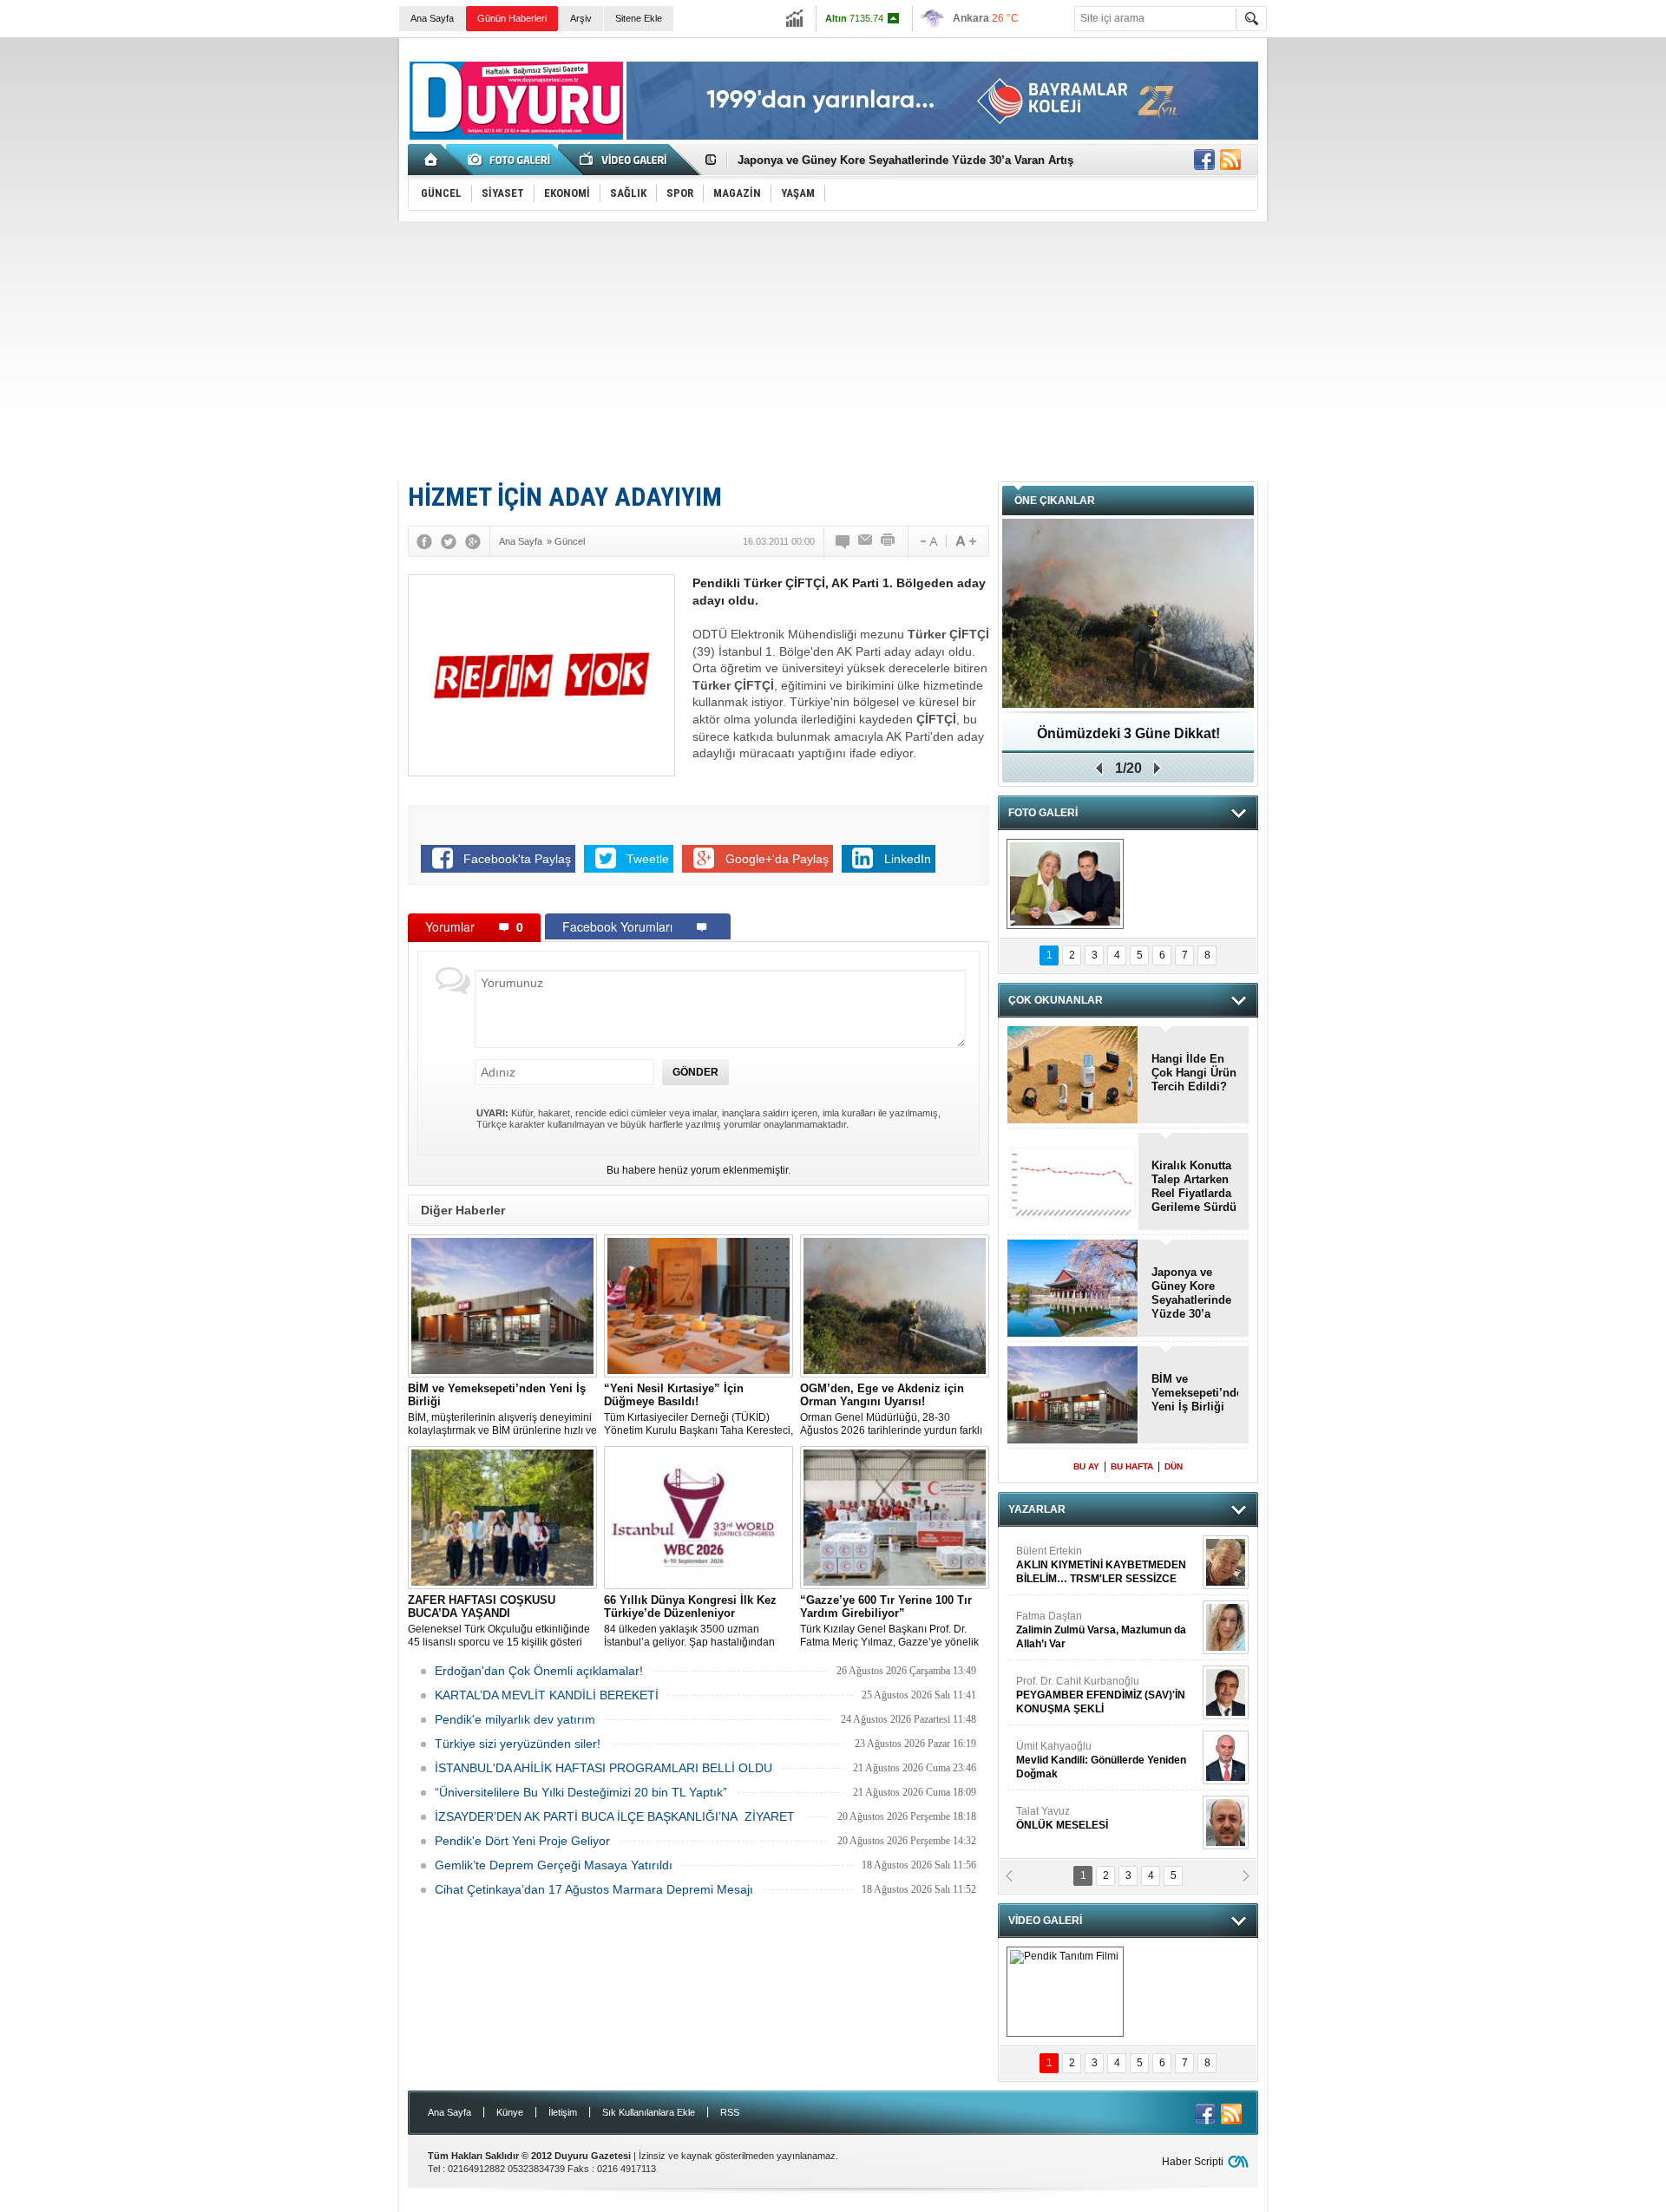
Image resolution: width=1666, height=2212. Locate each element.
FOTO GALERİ (1043, 813)
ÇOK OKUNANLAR (1056, 1000)
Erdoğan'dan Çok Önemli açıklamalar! (539, 1671)
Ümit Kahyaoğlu (1101, 1730)
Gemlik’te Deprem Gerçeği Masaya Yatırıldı (554, 1865)
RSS (730, 2112)
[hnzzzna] (1065, 884)
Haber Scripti (1193, 2162)
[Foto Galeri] (512, 160)
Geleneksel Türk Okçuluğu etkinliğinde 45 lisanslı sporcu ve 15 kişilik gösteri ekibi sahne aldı (499, 1621)
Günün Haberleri (512, 18)
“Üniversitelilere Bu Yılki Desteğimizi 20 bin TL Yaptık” (581, 1792)
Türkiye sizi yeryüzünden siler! (518, 1744)
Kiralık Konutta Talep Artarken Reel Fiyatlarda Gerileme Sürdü (1194, 1186)
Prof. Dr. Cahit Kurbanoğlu (1101, 1665)
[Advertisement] (833, 351)
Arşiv (581, 18)
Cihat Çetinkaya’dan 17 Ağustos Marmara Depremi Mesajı (594, 1889)
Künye (510, 2112)
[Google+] (473, 541)
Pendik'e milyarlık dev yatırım (515, 1719)
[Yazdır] (889, 541)
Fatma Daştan (1101, 1600)
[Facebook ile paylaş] (1204, 160)
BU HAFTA (1132, 1466)
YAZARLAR (1037, 1509)
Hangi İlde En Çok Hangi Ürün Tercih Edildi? (1194, 1073)
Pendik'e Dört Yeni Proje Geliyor (522, 1841)
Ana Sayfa (432, 18)
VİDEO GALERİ (1045, 1921)
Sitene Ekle (639, 18)
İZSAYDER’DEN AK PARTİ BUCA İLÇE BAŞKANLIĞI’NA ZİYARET (617, 1816)
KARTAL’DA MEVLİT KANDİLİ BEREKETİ (547, 1695)
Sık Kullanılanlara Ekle (649, 2112)
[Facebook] (424, 541)
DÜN (1174, 1466)
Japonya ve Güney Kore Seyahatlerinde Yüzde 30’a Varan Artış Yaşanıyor (1191, 1293)
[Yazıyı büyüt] (966, 541)
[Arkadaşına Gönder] (866, 541)
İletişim (563, 2112)
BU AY (1086, 1466)
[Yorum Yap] (843, 541)
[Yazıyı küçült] (928, 541)
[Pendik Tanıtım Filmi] (1065, 1992)
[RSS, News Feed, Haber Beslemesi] (1230, 160)
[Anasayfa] (432, 160)
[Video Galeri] (625, 160)
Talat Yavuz (1062, 1788)
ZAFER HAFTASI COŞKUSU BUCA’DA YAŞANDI (1128, 740)
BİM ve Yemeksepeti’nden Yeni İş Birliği (1195, 1393)
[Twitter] (449, 541)
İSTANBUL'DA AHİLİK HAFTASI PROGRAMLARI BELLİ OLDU (603, 1768)
